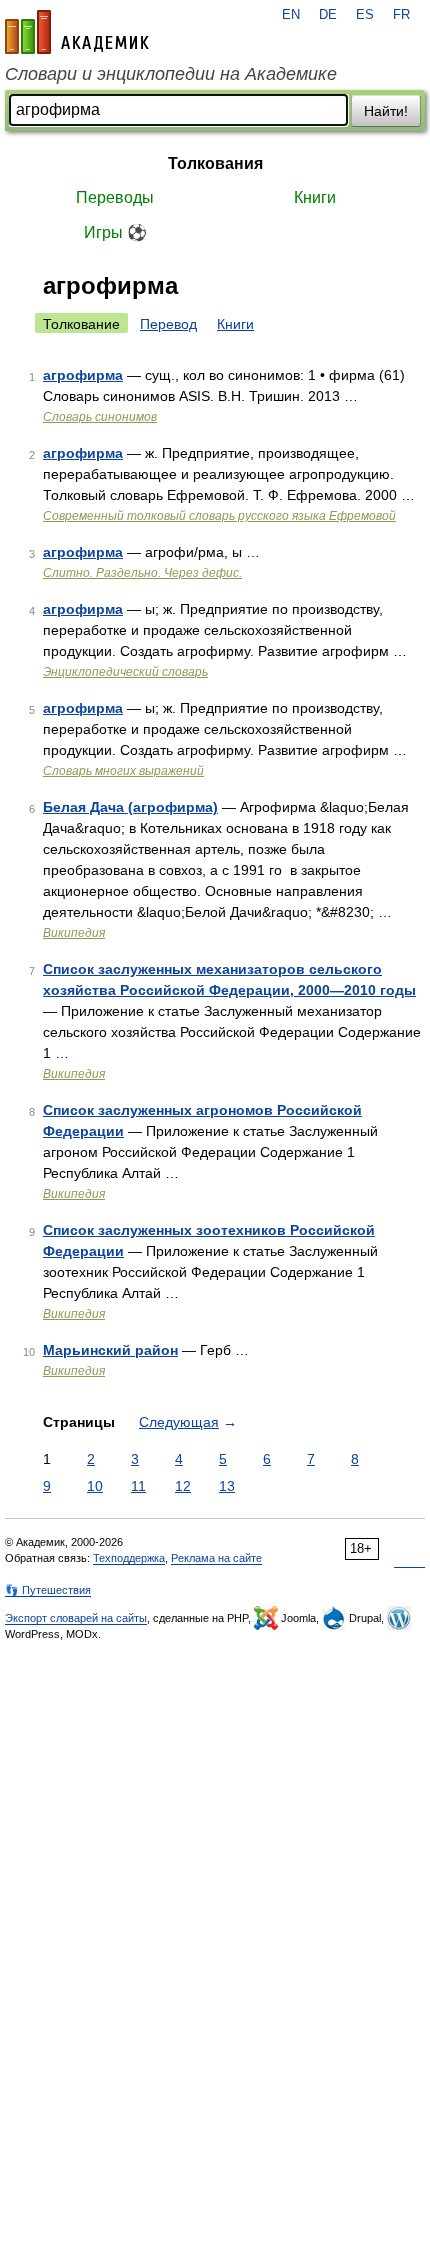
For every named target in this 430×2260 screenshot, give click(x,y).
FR (401, 15)
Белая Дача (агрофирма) (130, 807)
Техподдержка (129, 1558)
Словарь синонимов (100, 417)
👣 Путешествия (48, 1590)
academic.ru (77, 32)
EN (291, 15)
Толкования (215, 163)
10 (95, 1486)
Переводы (115, 197)
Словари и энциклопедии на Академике (171, 74)
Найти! (386, 111)
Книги (315, 197)
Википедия (74, 933)
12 (183, 1486)
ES (365, 15)
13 (227, 1486)
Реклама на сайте (216, 1558)
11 (138, 1486)
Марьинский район (110, 1350)
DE (328, 15)
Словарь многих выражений (123, 771)
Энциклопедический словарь (125, 672)
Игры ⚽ (115, 232)
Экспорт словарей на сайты (76, 1618)
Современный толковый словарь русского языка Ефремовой (219, 516)
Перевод (168, 324)
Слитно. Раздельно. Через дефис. (142, 573)
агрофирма (83, 375)
